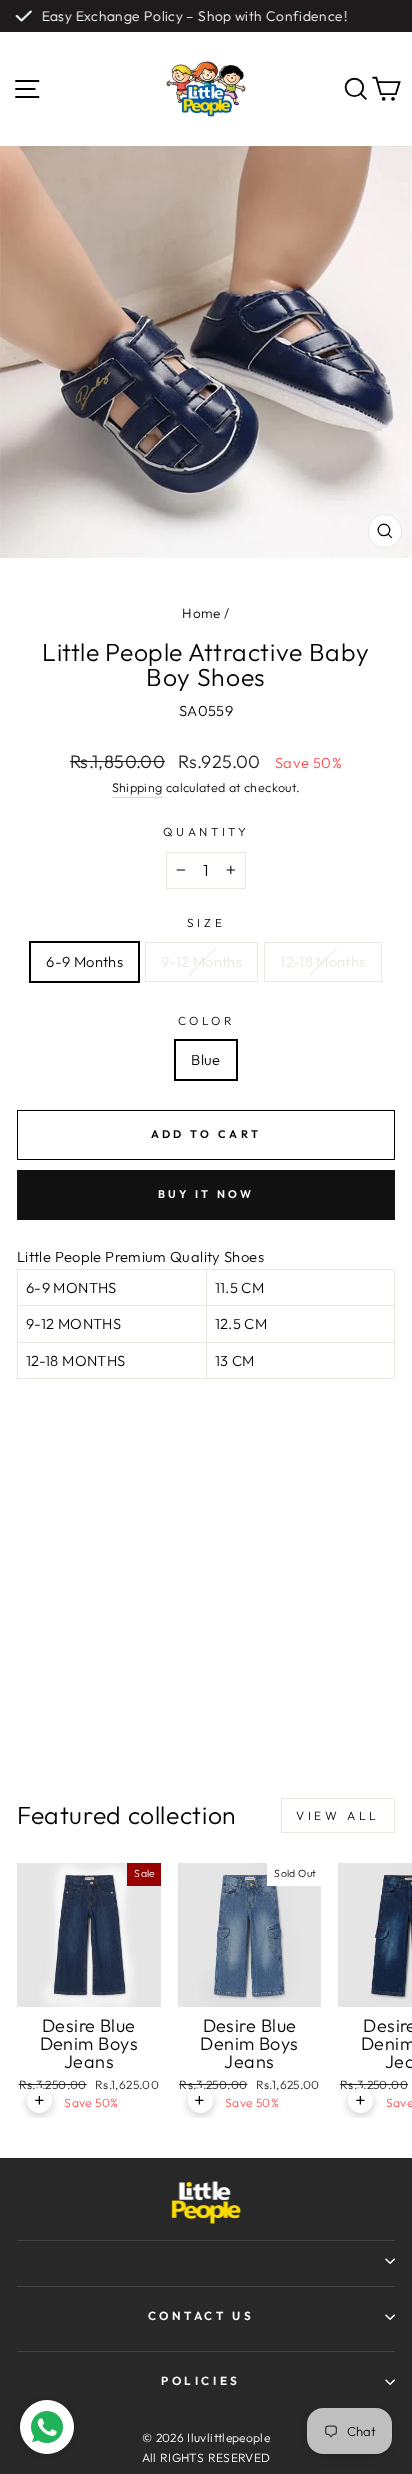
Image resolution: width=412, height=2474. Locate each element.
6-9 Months (84, 961)
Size (206, 922)
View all (338, 1815)
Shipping (137, 787)
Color (206, 1020)
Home (201, 613)
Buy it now (206, 1194)
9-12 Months (201, 961)
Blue (205, 1059)
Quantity (206, 831)
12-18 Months (322, 961)
